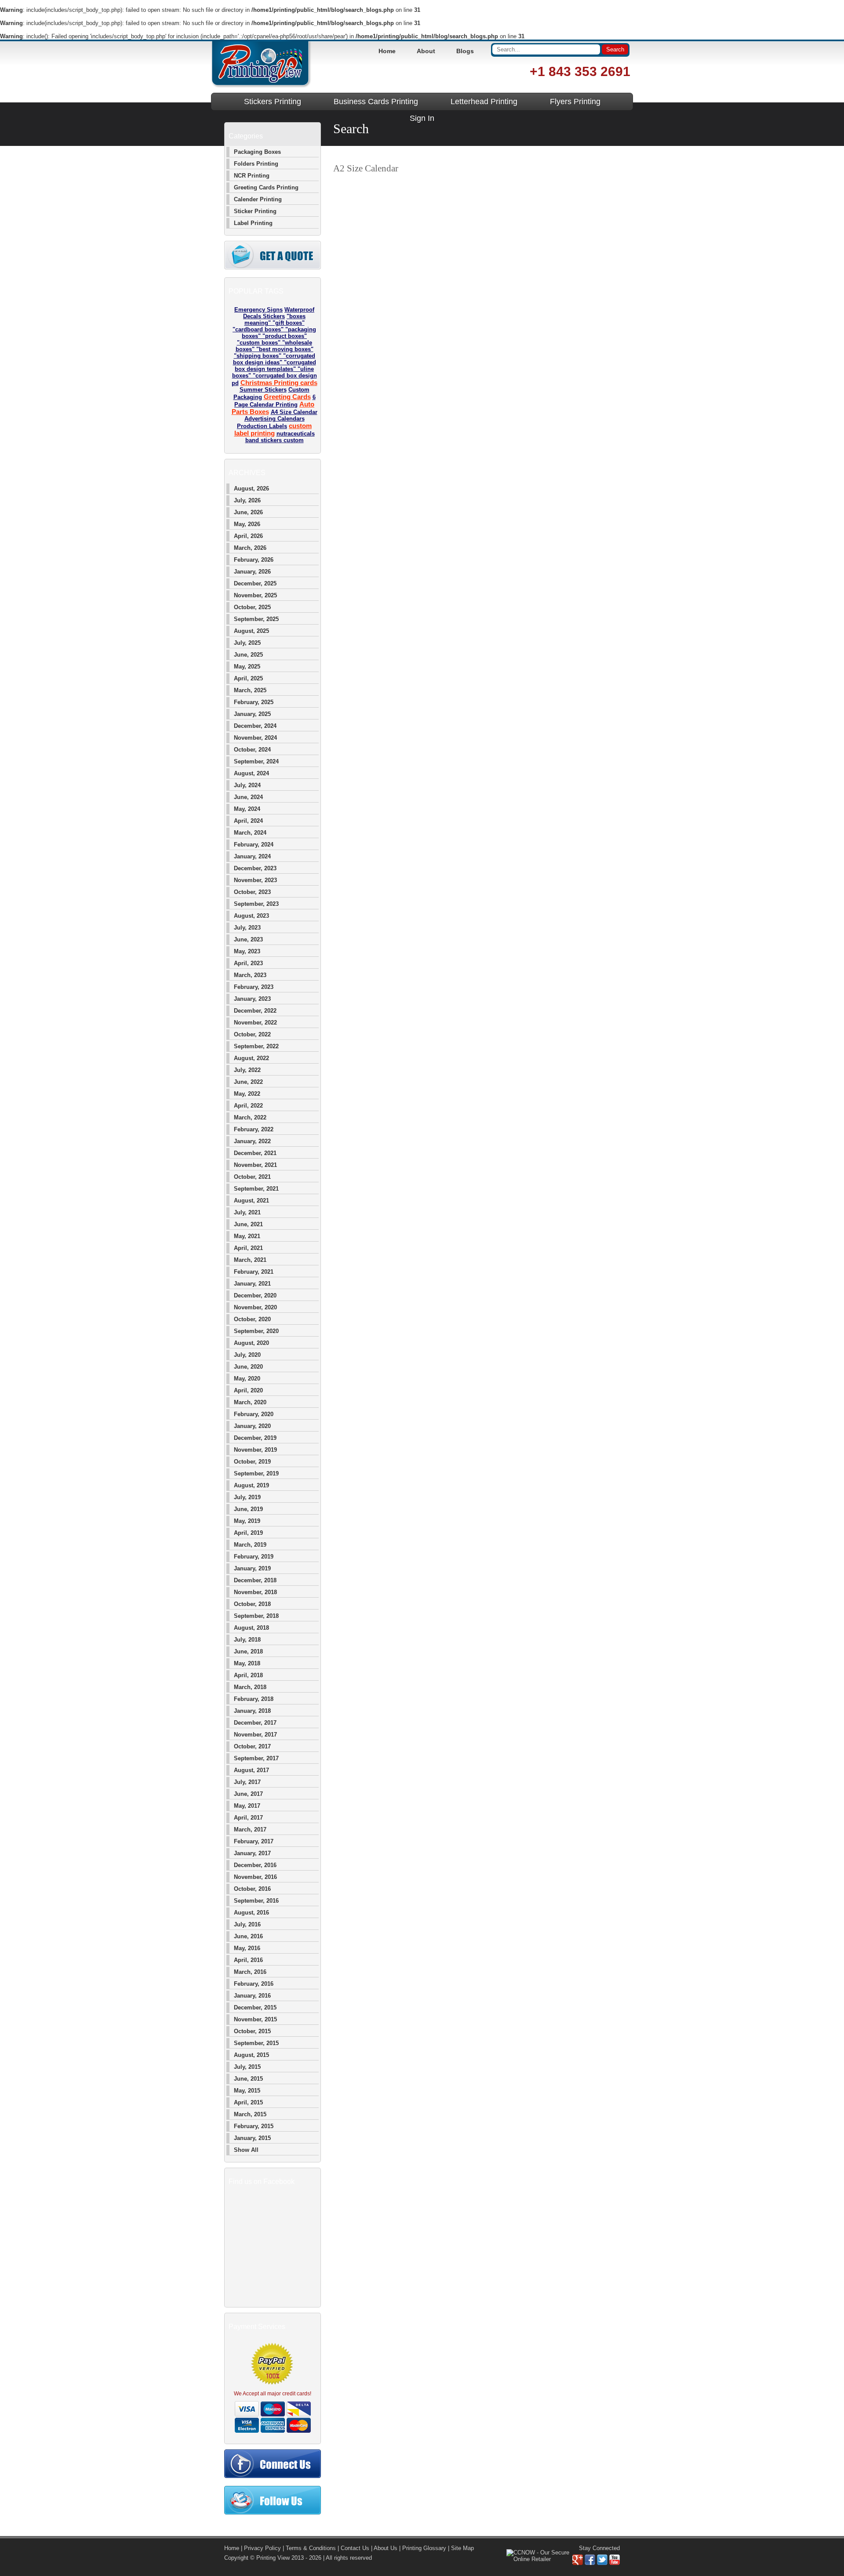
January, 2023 (252, 999)
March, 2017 (250, 1829)
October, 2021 (252, 1177)
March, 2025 (250, 690)
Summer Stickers (263, 390)
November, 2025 (255, 595)
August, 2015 (251, 2055)
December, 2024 (255, 726)
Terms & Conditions (311, 2548)
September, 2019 (256, 1473)
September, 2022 (256, 1046)
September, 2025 (256, 619)
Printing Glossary (424, 2548)
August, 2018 (251, 1628)
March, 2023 (250, 975)
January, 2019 (252, 1568)
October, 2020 (252, 1319)
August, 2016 (251, 1913)
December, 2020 (255, 1295)
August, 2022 (251, 1058)
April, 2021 (248, 1248)
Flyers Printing (575, 102)
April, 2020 (248, 1390)
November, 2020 (255, 1307)
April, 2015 (248, 2102)
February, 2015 (254, 2126)
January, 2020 (252, 1426)
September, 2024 (256, 761)
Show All (246, 2150)
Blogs (465, 51)
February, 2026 (254, 560)
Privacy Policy (262, 2548)
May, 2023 (247, 951)
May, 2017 (247, 1806)
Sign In (422, 118)
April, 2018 (248, 1675)
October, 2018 (252, 1604)
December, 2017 (255, 1723)
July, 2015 (247, 2067)
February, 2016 (254, 1984)
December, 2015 (255, 2007)
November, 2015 (255, 2019)
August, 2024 (251, 773)
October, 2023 (252, 892)
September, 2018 (256, 1616)
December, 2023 (255, 868)
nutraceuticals (296, 434)
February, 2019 (254, 1557)
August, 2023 (251, 916)
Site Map (462, 2548)
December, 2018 (255, 1580)
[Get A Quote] (273, 267)
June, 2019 (248, 1509)
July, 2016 (247, 1924)
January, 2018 (252, 1711)
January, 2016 (252, 1996)
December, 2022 (255, 1011)
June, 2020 (248, 1367)
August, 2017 (251, 1770)
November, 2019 (255, 1450)
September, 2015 (256, 2043)
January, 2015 (252, 2138)
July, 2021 (247, 1212)
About (426, 51)
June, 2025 (248, 655)
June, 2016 (248, 1936)
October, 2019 (252, 1462)
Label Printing (253, 223)
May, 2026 (247, 524)
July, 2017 (247, 1782)
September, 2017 (256, 1758)
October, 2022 (252, 1034)
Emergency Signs (258, 310)
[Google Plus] (578, 2563)
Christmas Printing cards (279, 383)
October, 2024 (252, 750)
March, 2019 (250, 1545)
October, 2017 (252, 1746)
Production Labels (262, 426)
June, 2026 (248, 512)
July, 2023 (247, 928)
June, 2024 (248, 797)
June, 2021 (248, 1224)
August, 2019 (251, 1485)
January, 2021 (252, 1284)
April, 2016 (248, 1960)
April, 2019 (248, 1533)
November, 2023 (255, 880)
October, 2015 (252, 2031)
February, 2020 (254, 1414)
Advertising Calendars (275, 419)
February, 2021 (254, 1272)
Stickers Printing (273, 102)
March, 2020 (250, 1402)
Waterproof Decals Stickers (279, 313)
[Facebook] (590, 2563)
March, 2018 (250, 1687)
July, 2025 (247, 643)
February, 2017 (254, 1841)
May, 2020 (247, 1379)
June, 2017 (248, 1794)
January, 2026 (252, 572)
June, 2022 (248, 1082)
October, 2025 (252, 607)
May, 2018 (247, 1663)
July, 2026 (247, 500)
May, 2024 (247, 809)
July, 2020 (247, 1355)
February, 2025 (254, 702)
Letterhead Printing (484, 102)
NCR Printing (252, 176)
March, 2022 (250, 1117)
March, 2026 (250, 548)
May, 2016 (247, 1948)
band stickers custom (275, 440)
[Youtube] (615, 2563)
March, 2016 (250, 1972)
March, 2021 (250, 1260)
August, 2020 (251, 1343)
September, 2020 (256, 1331)
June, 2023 (248, 939)
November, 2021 (255, 1165)
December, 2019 (255, 1438)
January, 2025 (252, 714)
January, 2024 (252, 856)
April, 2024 (248, 821)
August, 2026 (251, 489)
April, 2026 (248, 536)
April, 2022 (248, 1106)
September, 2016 (256, 1901)
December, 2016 (255, 1865)
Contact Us (355, 2548)
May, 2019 (247, 1521)
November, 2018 (255, 1592)
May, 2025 (247, 667)
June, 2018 (248, 1651)
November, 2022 (255, 1023)
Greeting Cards (287, 397)
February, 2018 (254, 1699)
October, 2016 (252, 1889)
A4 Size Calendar (294, 412)
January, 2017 (252, 1853)
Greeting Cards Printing (266, 187)
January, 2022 (252, 1141)
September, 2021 (256, 1189)
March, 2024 (250, 833)
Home (387, 51)
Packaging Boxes (257, 152)
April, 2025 (248, 678)
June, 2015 (248, 2079)
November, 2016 (255, 1877)
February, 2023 (254, 987)
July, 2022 (247, 1070)
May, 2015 (247, 2091)
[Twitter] (602, 2563)
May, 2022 (247, 1094)
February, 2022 (254, 1129)
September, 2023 (256, 904)
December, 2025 (255, 583)
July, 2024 (247, 785)
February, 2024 (254, 845)
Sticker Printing (255, 211)
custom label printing (273, 429)
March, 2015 (250, 2114)
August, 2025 (251, 631)
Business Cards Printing (376, 102)
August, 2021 (251, 1201)
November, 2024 (255, 738)
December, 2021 (255, 1153)
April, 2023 (248, 963)
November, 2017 (255, 1735)
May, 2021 (247, 1236)
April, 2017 (248, 1818)
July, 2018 (247, 1640)
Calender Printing (258, 199)
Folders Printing (256, 164)
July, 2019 (247, 1497)
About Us (386, 2548)
